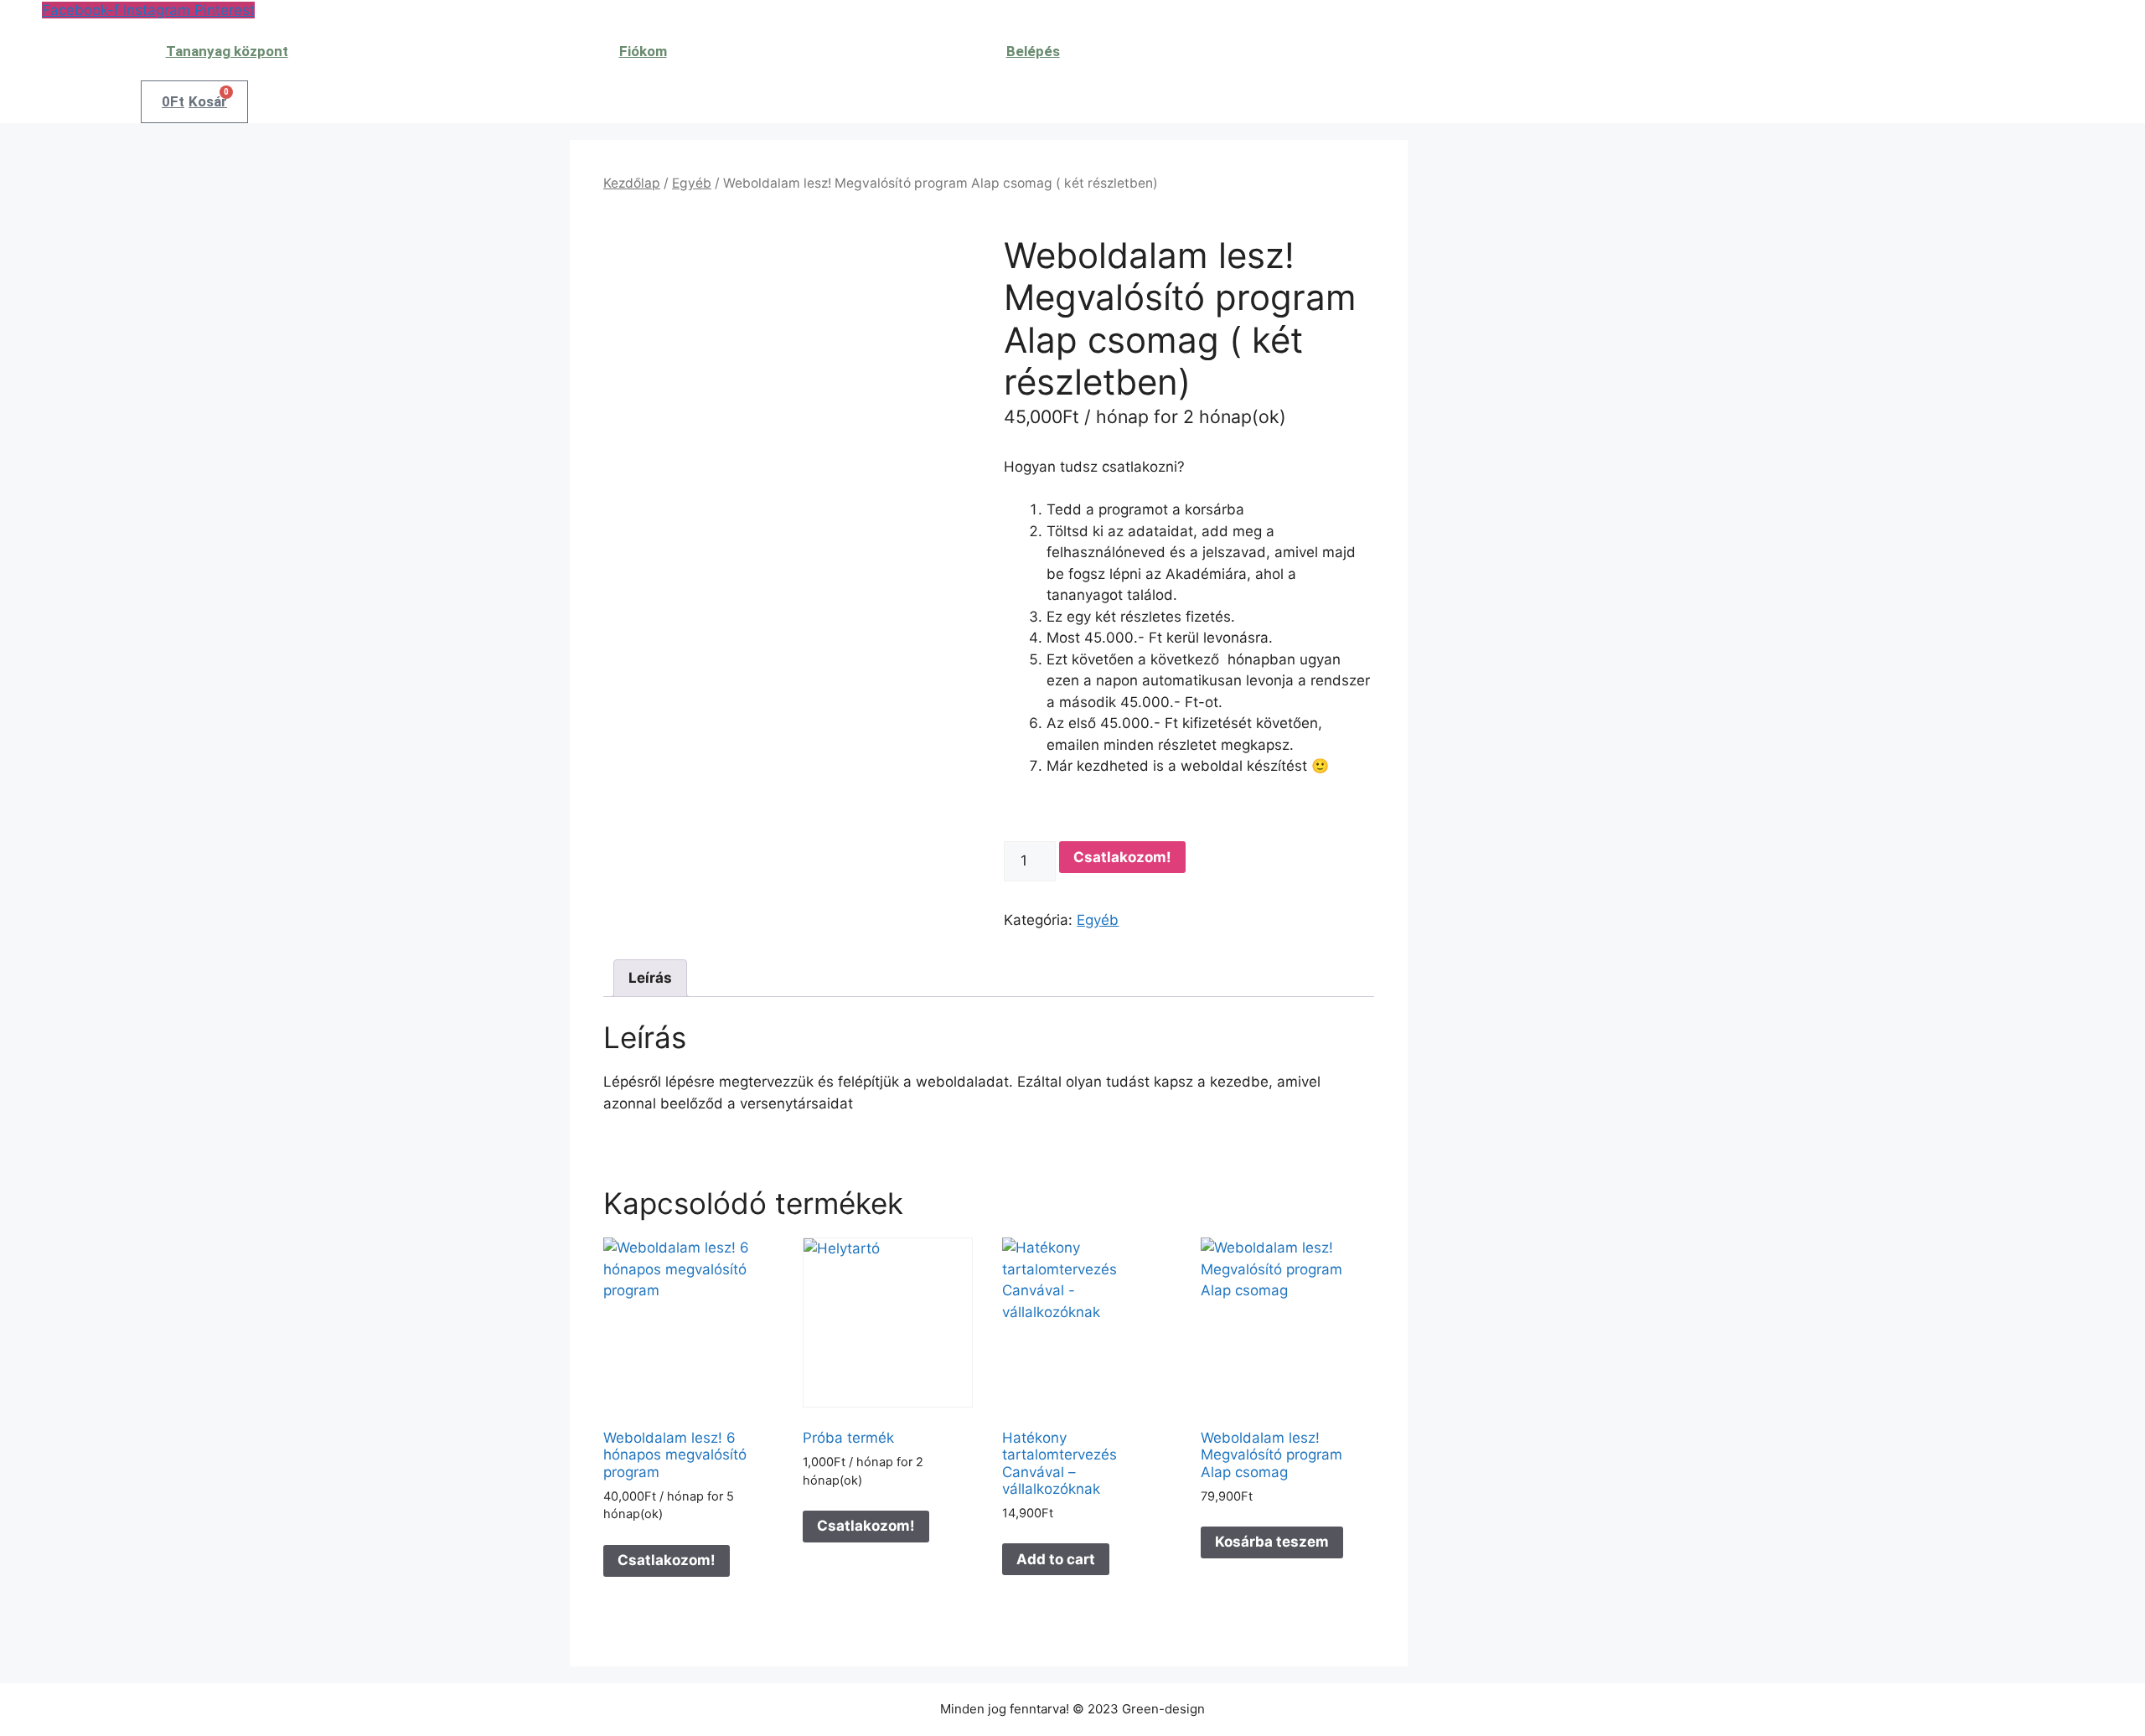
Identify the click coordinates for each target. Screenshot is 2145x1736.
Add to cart (1056, 1559)
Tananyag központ (227, 51)
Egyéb (692, 183)
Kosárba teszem (1272, 1542)
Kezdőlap (632, 183)
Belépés (1033, 51)
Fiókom (643, 51)
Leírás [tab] (650, 978)
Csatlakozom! (1122, 857)
